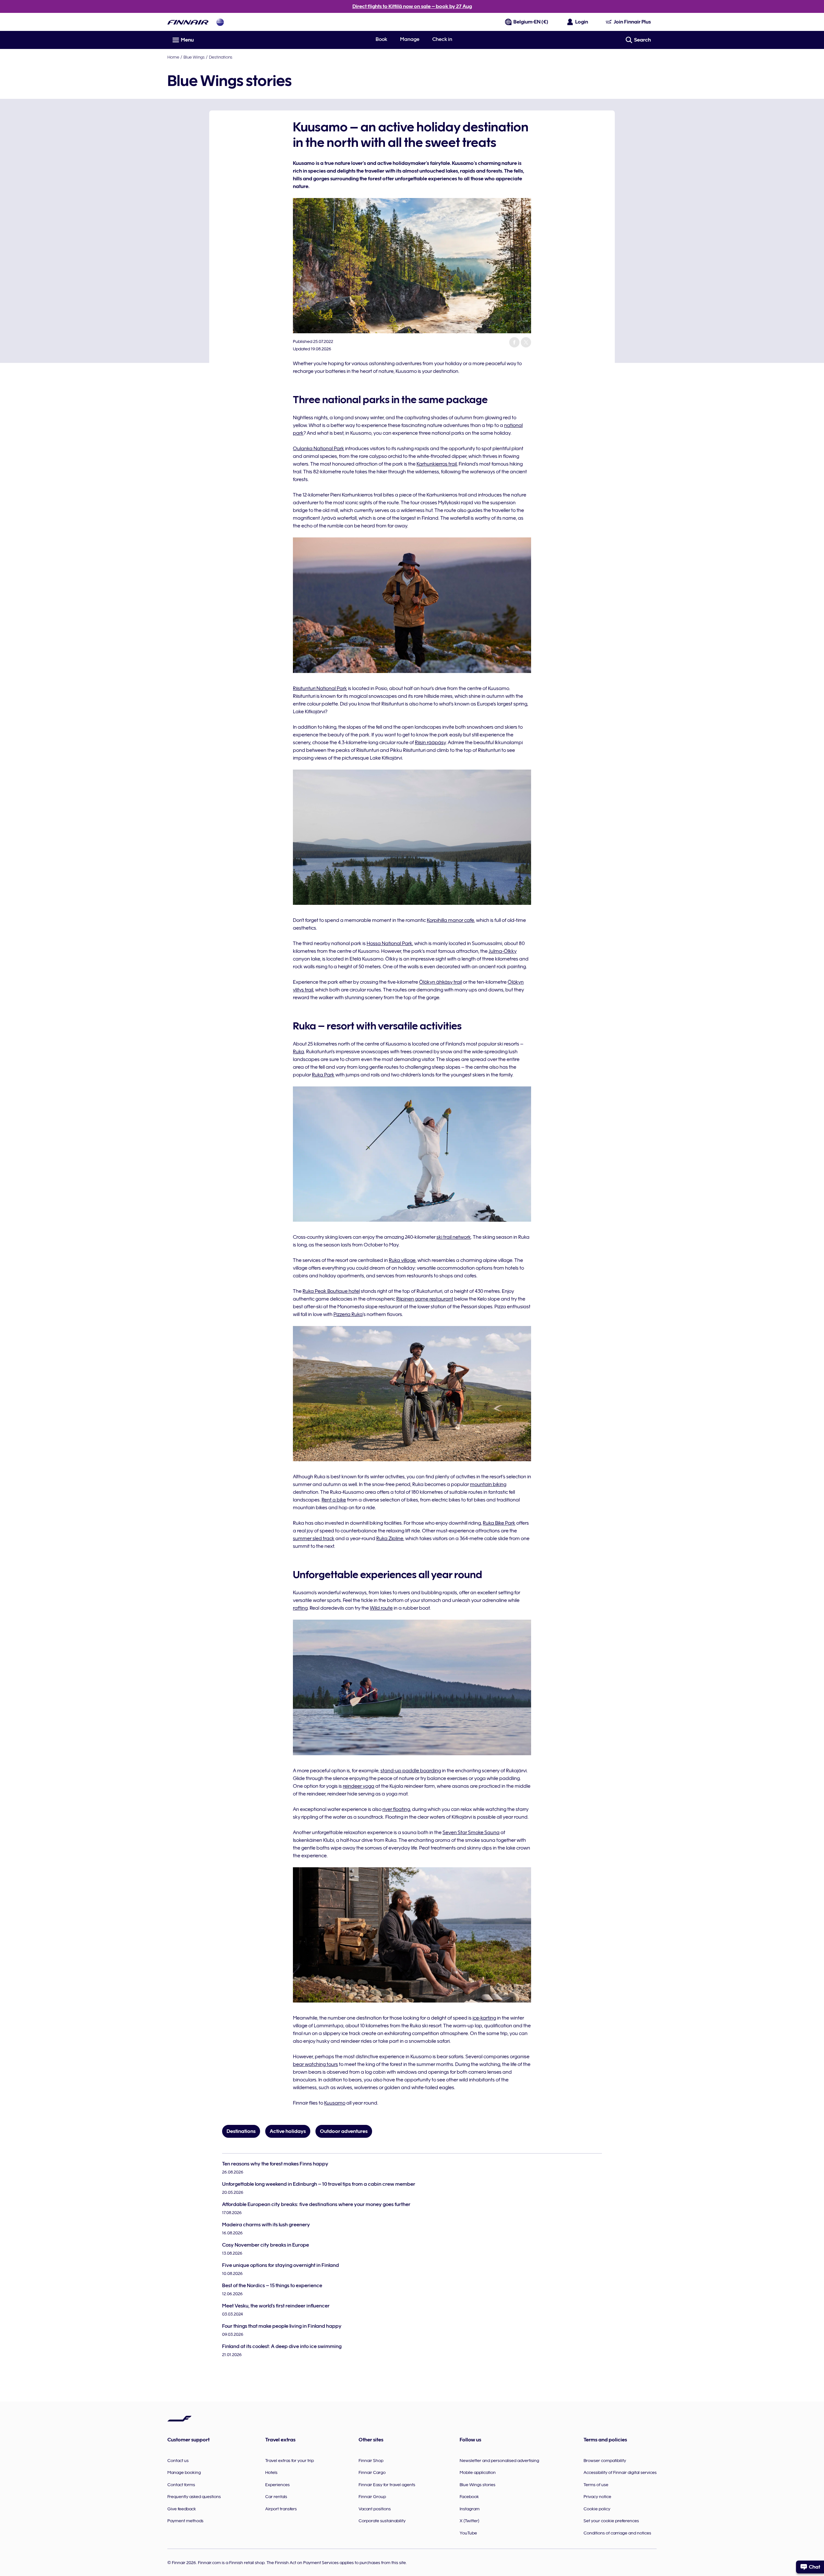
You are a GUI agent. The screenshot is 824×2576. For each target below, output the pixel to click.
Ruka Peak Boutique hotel (331, 1291)
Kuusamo (335, 2103)
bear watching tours (315, 2064)
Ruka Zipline (390, 1539)
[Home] (188, 22)
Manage (410, 39)
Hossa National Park (389, 943)
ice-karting (484, 2018)
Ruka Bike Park (499, 1523)
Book (381, 39)
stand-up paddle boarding (411, 1771)
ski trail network (454, 1237)
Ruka (299, 1052)
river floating (396, 1809)
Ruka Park (323, 1075)
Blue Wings (194, 57)
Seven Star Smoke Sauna (471, 1833)
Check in (442, 39)
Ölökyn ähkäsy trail (440, 982)
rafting (300, 1608)
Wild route (381, 1608)
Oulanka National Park (318, 449)
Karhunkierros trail (437, 464)
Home (173, 57)
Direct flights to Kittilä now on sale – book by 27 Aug (412, 6)
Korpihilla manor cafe (450, 920)
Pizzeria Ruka (348, 1314)
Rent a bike (334, 1500)
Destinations (221, 57)
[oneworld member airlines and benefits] (220, 22)
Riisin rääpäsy (430, 743)
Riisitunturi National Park (320, 688)
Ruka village (402, 1260)
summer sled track (314, 1539)
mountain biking (488, 1484)
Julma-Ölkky (503, 951)
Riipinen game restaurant (425, 1299)
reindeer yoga (359, 1786)
